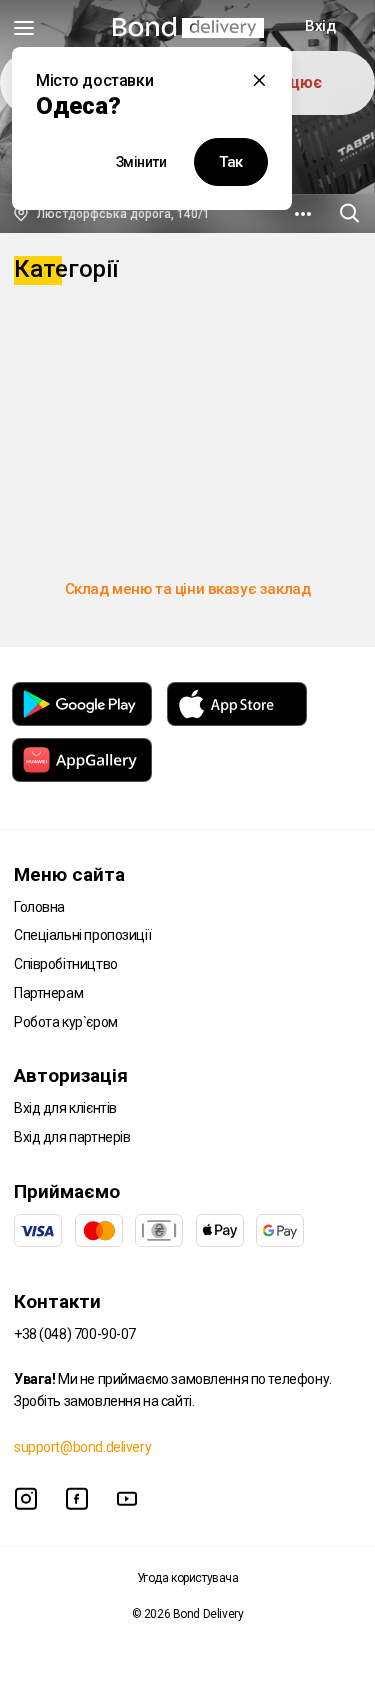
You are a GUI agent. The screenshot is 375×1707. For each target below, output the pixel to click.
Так (231, 162)
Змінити (141, 162)
